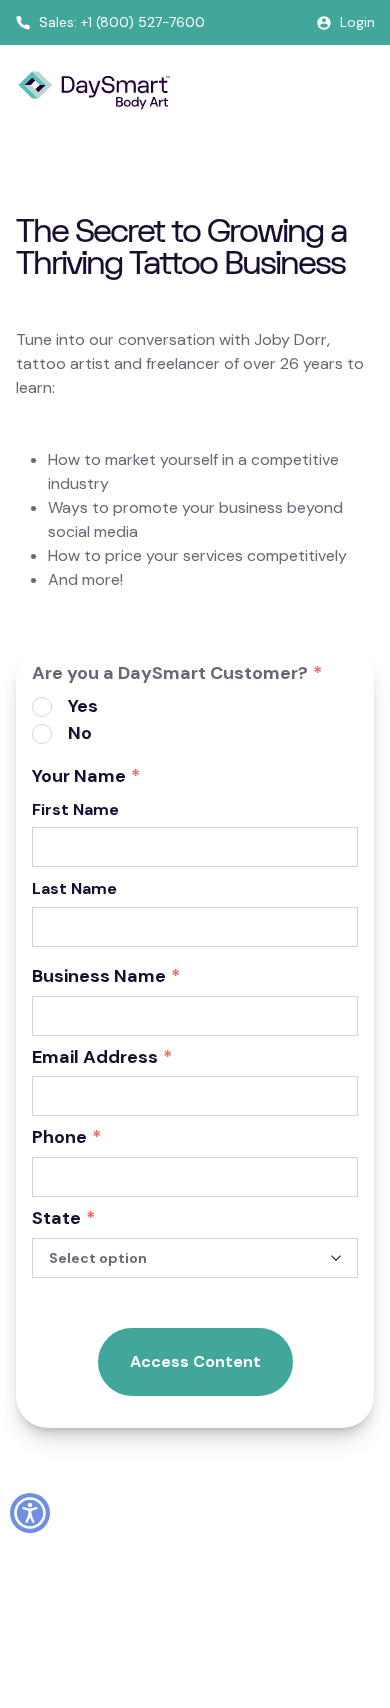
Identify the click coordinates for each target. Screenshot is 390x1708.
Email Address (102, 1058)
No (80, 733)
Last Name (74, 888)
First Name (75, 809)
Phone (66, 1138)
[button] (30, 1513)
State (63, 1219)
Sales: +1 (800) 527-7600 (122, 22)
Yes (83, 706)
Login (357, 22)
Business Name (106, 977)
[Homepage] (94, 90)
